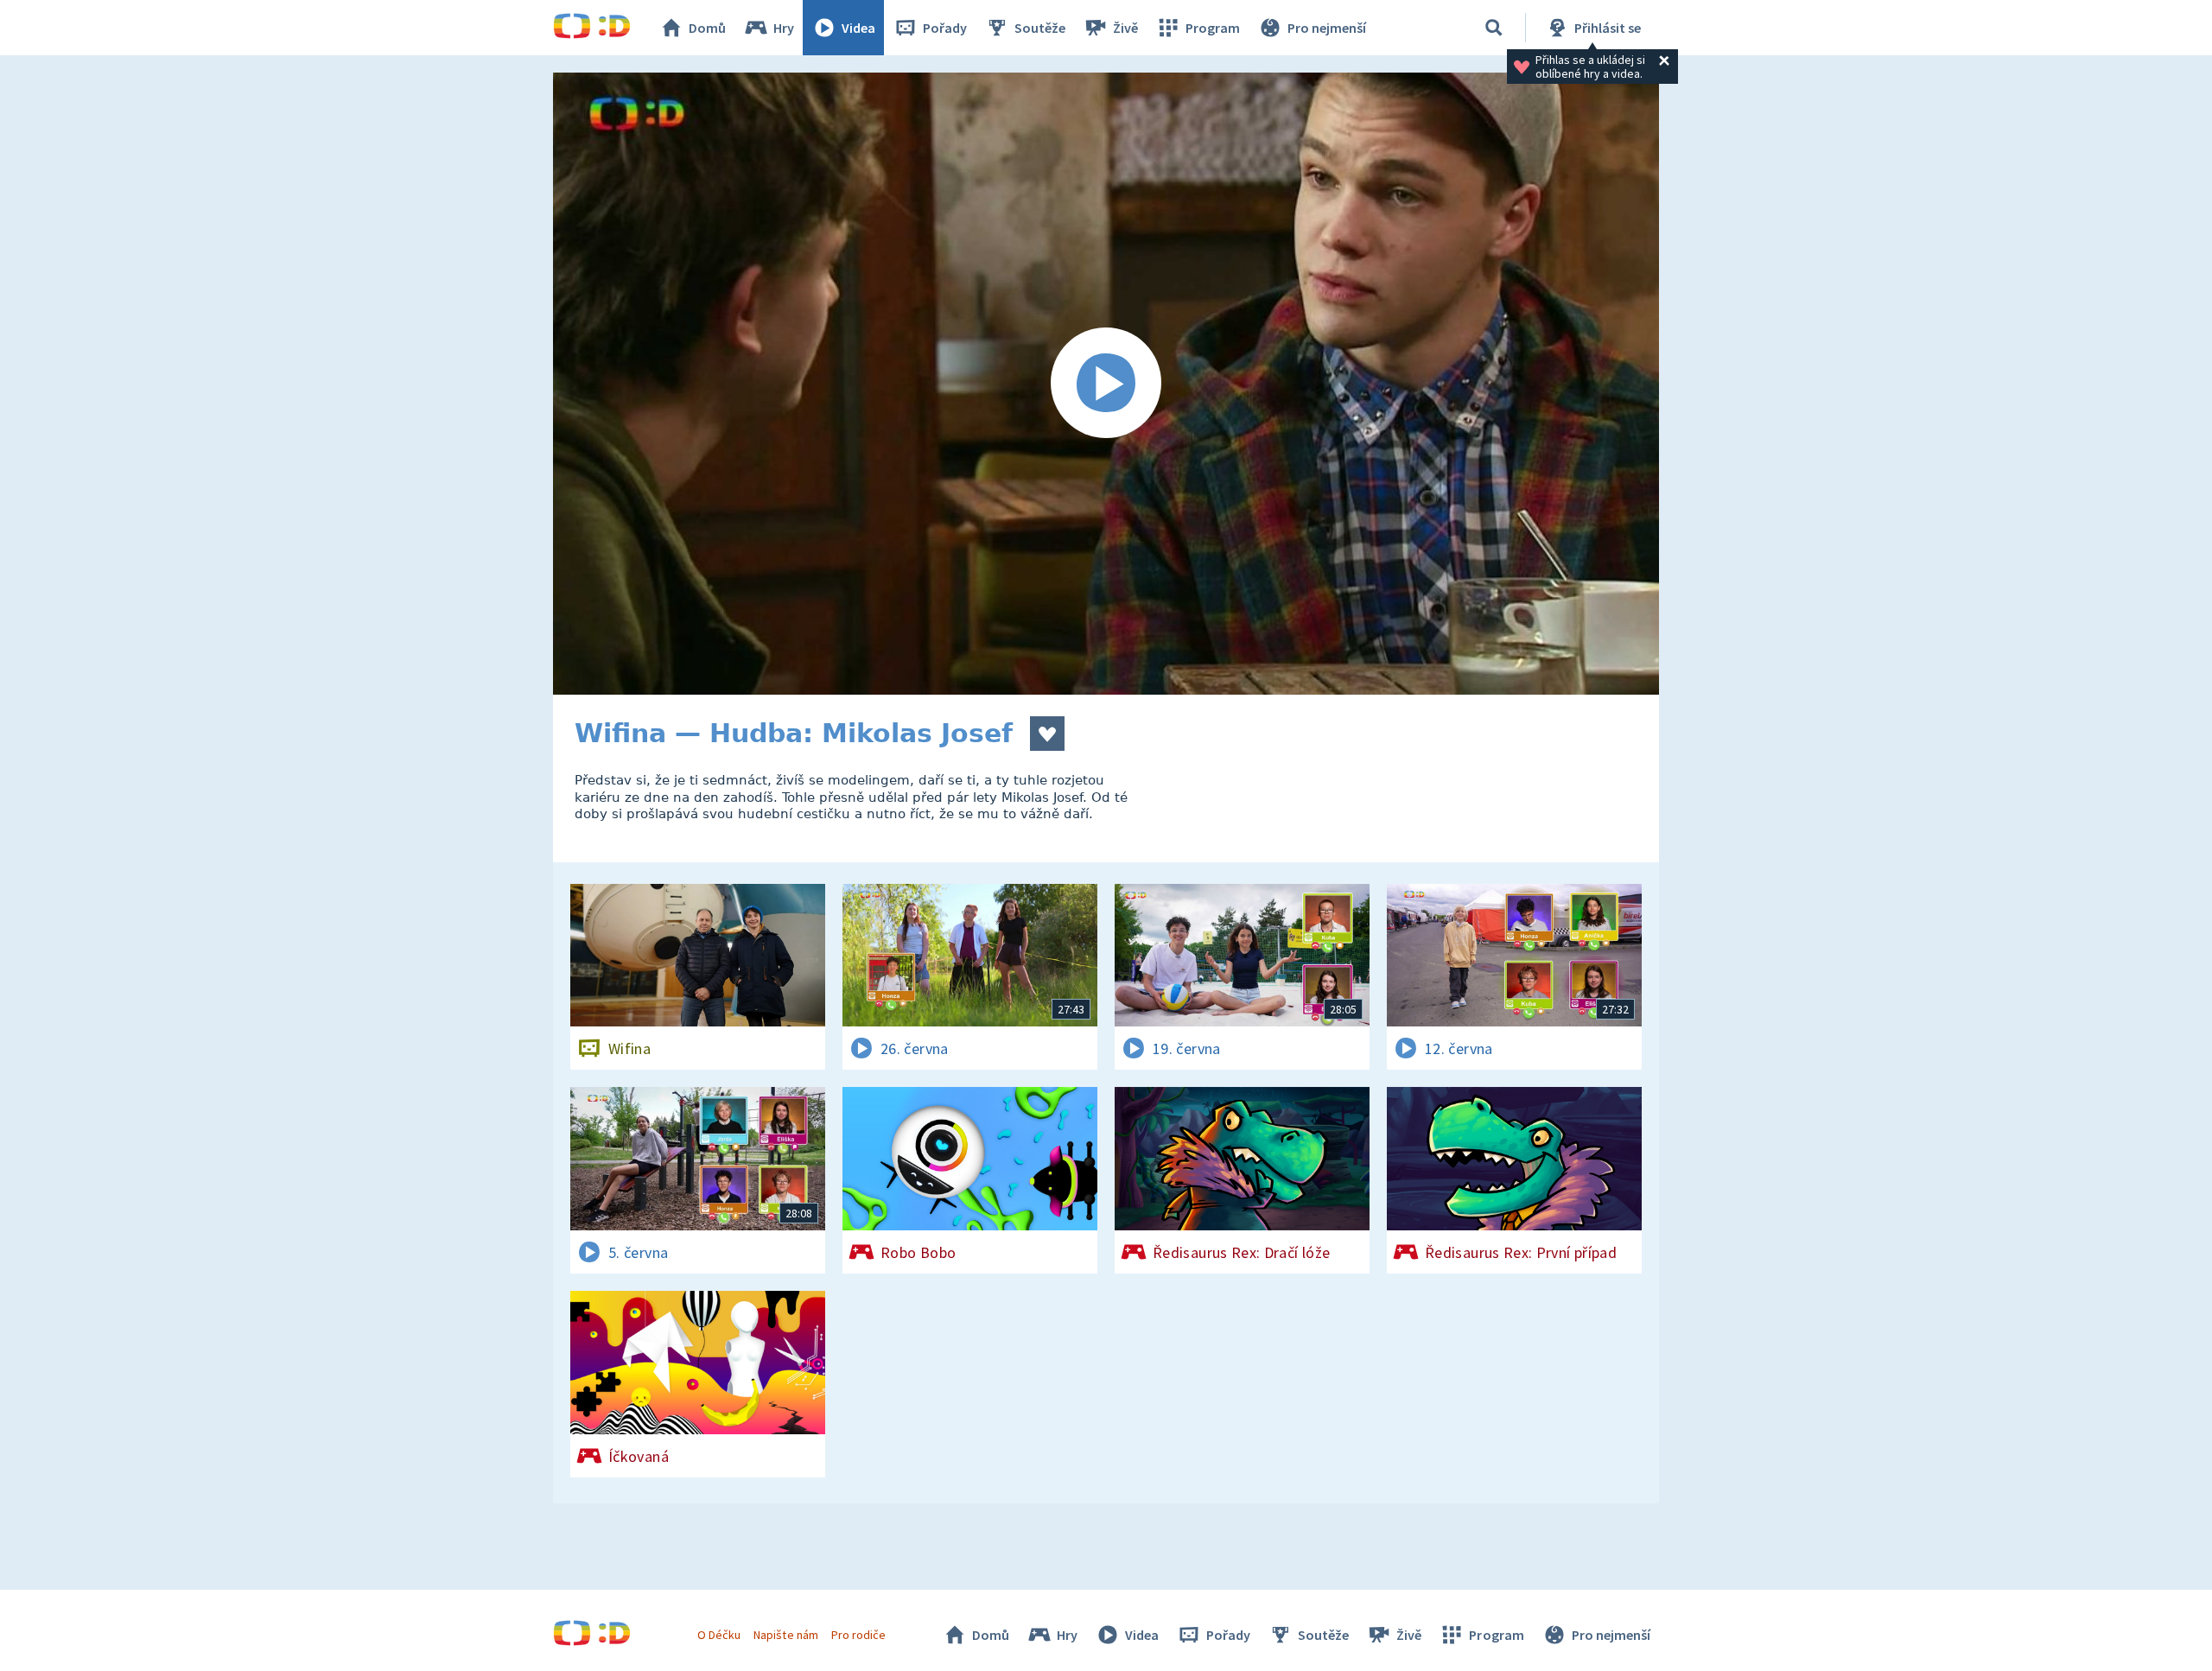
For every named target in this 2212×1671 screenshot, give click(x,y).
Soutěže (1040, 28)
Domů (707, 28)
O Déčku (719, 1635)
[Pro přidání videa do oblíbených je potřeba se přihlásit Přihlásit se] (1047, 734)
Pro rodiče (858, 1635)
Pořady (945, 28)
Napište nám (785, 1635)
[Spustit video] (1106, 384)
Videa (858, 28)
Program (1213, 28)
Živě (1125, 28)
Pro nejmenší (1327, 28)
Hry (784, 28)
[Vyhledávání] (1494, 28)
